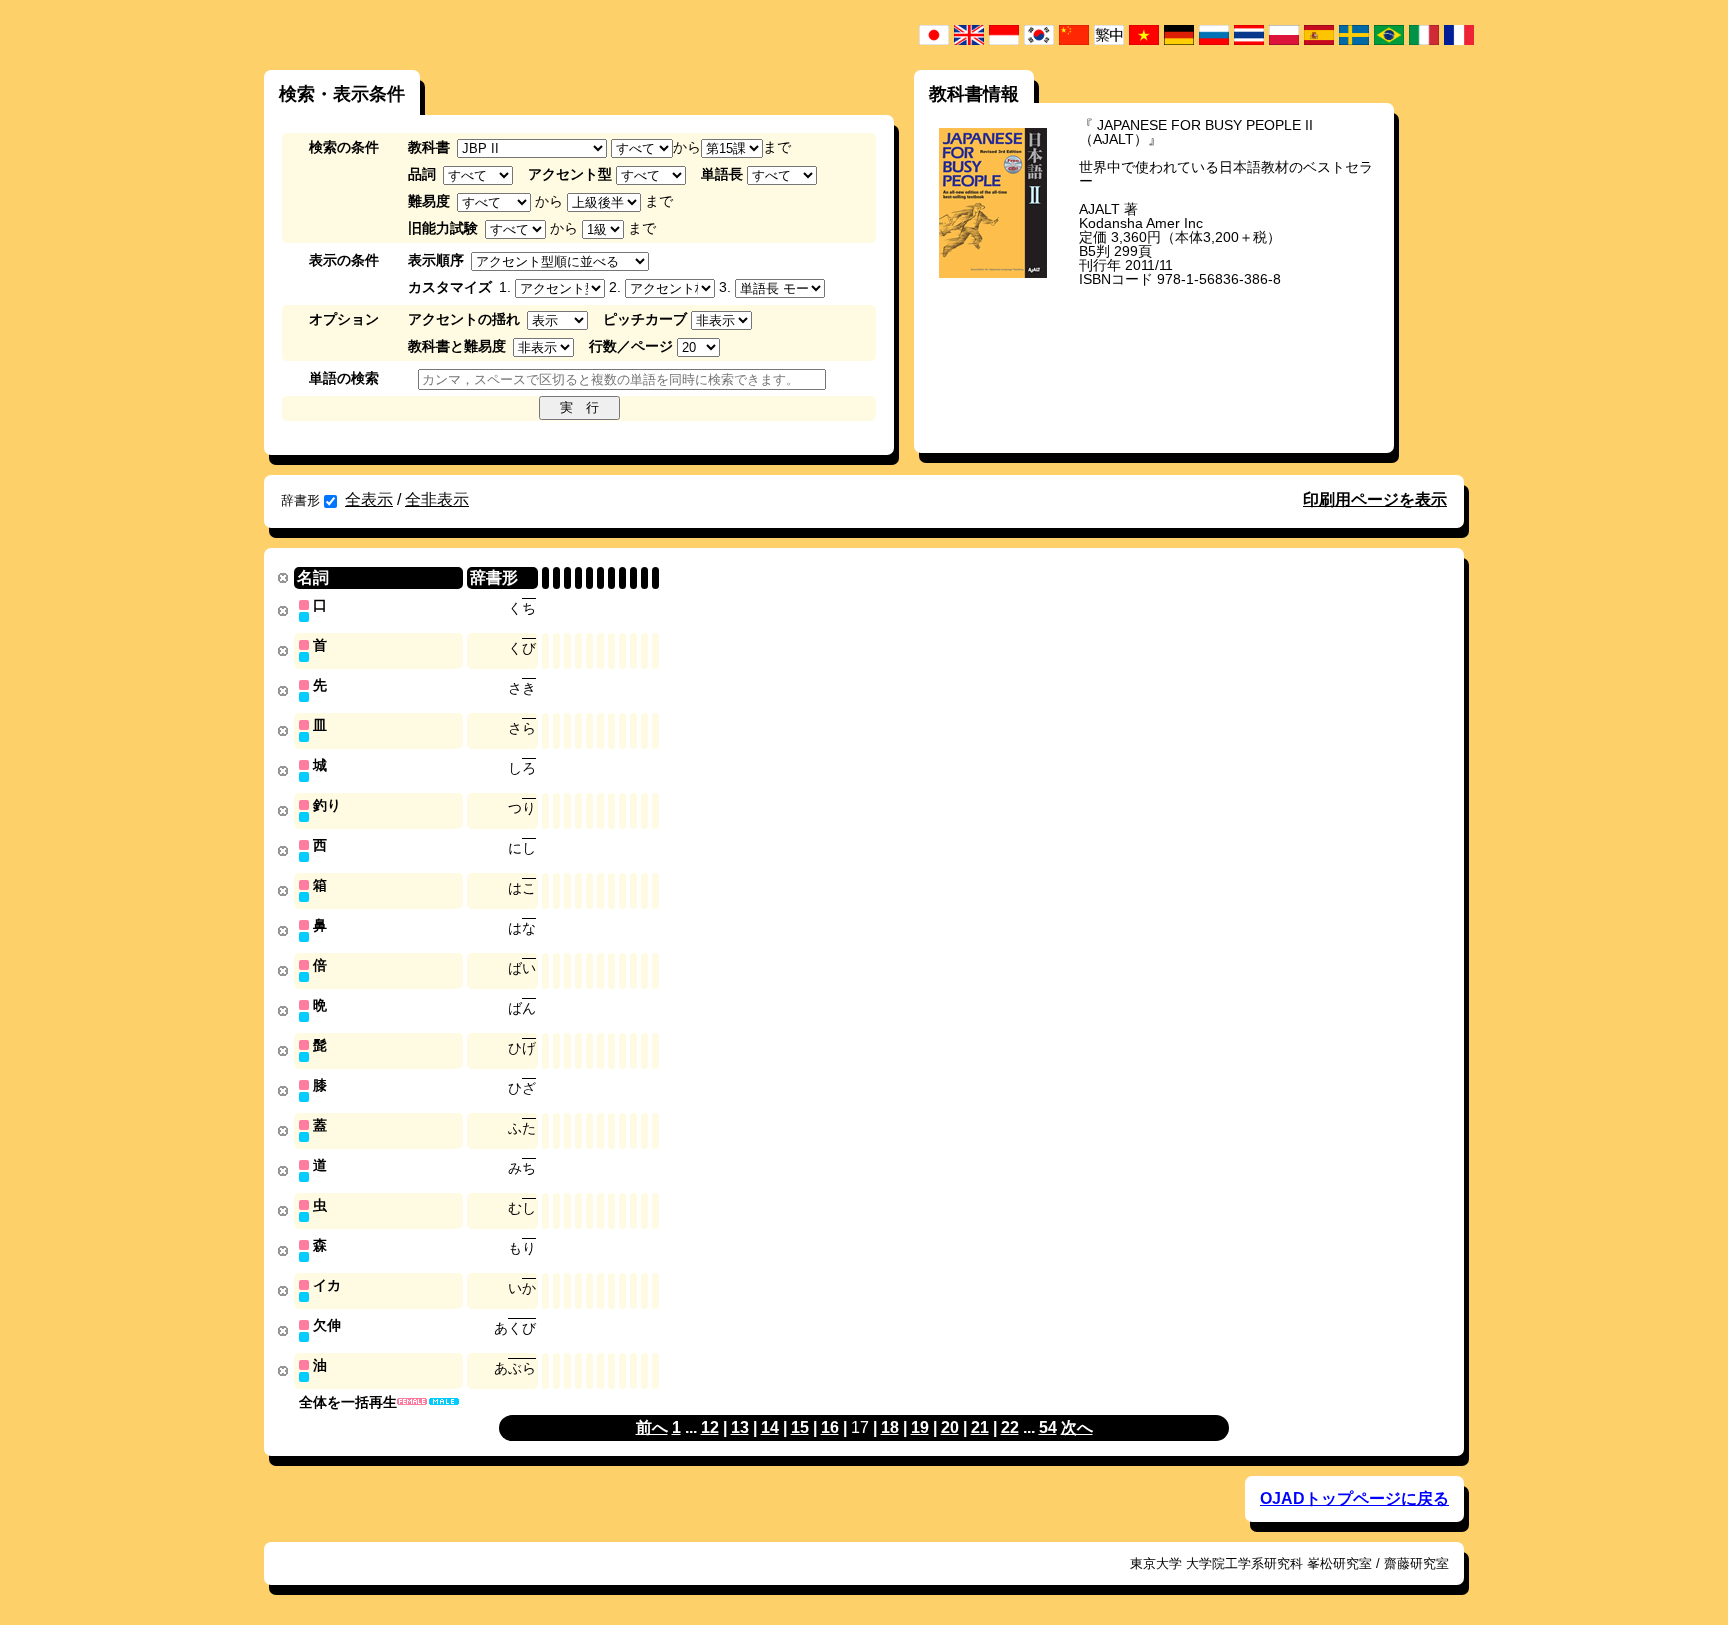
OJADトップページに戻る (1354, 1498)
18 (890, 1427)
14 (770, 1427)
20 (950, 1427)
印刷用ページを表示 (1375, 499)
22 (1010, 1427)
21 (980, 1427)
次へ (1077, 1427)
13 (740, 1427)
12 (710, 1427)
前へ (652, 1427)
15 (800, 1427)
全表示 (369, 499)
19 (920, 1427)
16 (830, 1427)
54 (1048, 1427)
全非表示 (437, 499)
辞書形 (300, 500)
